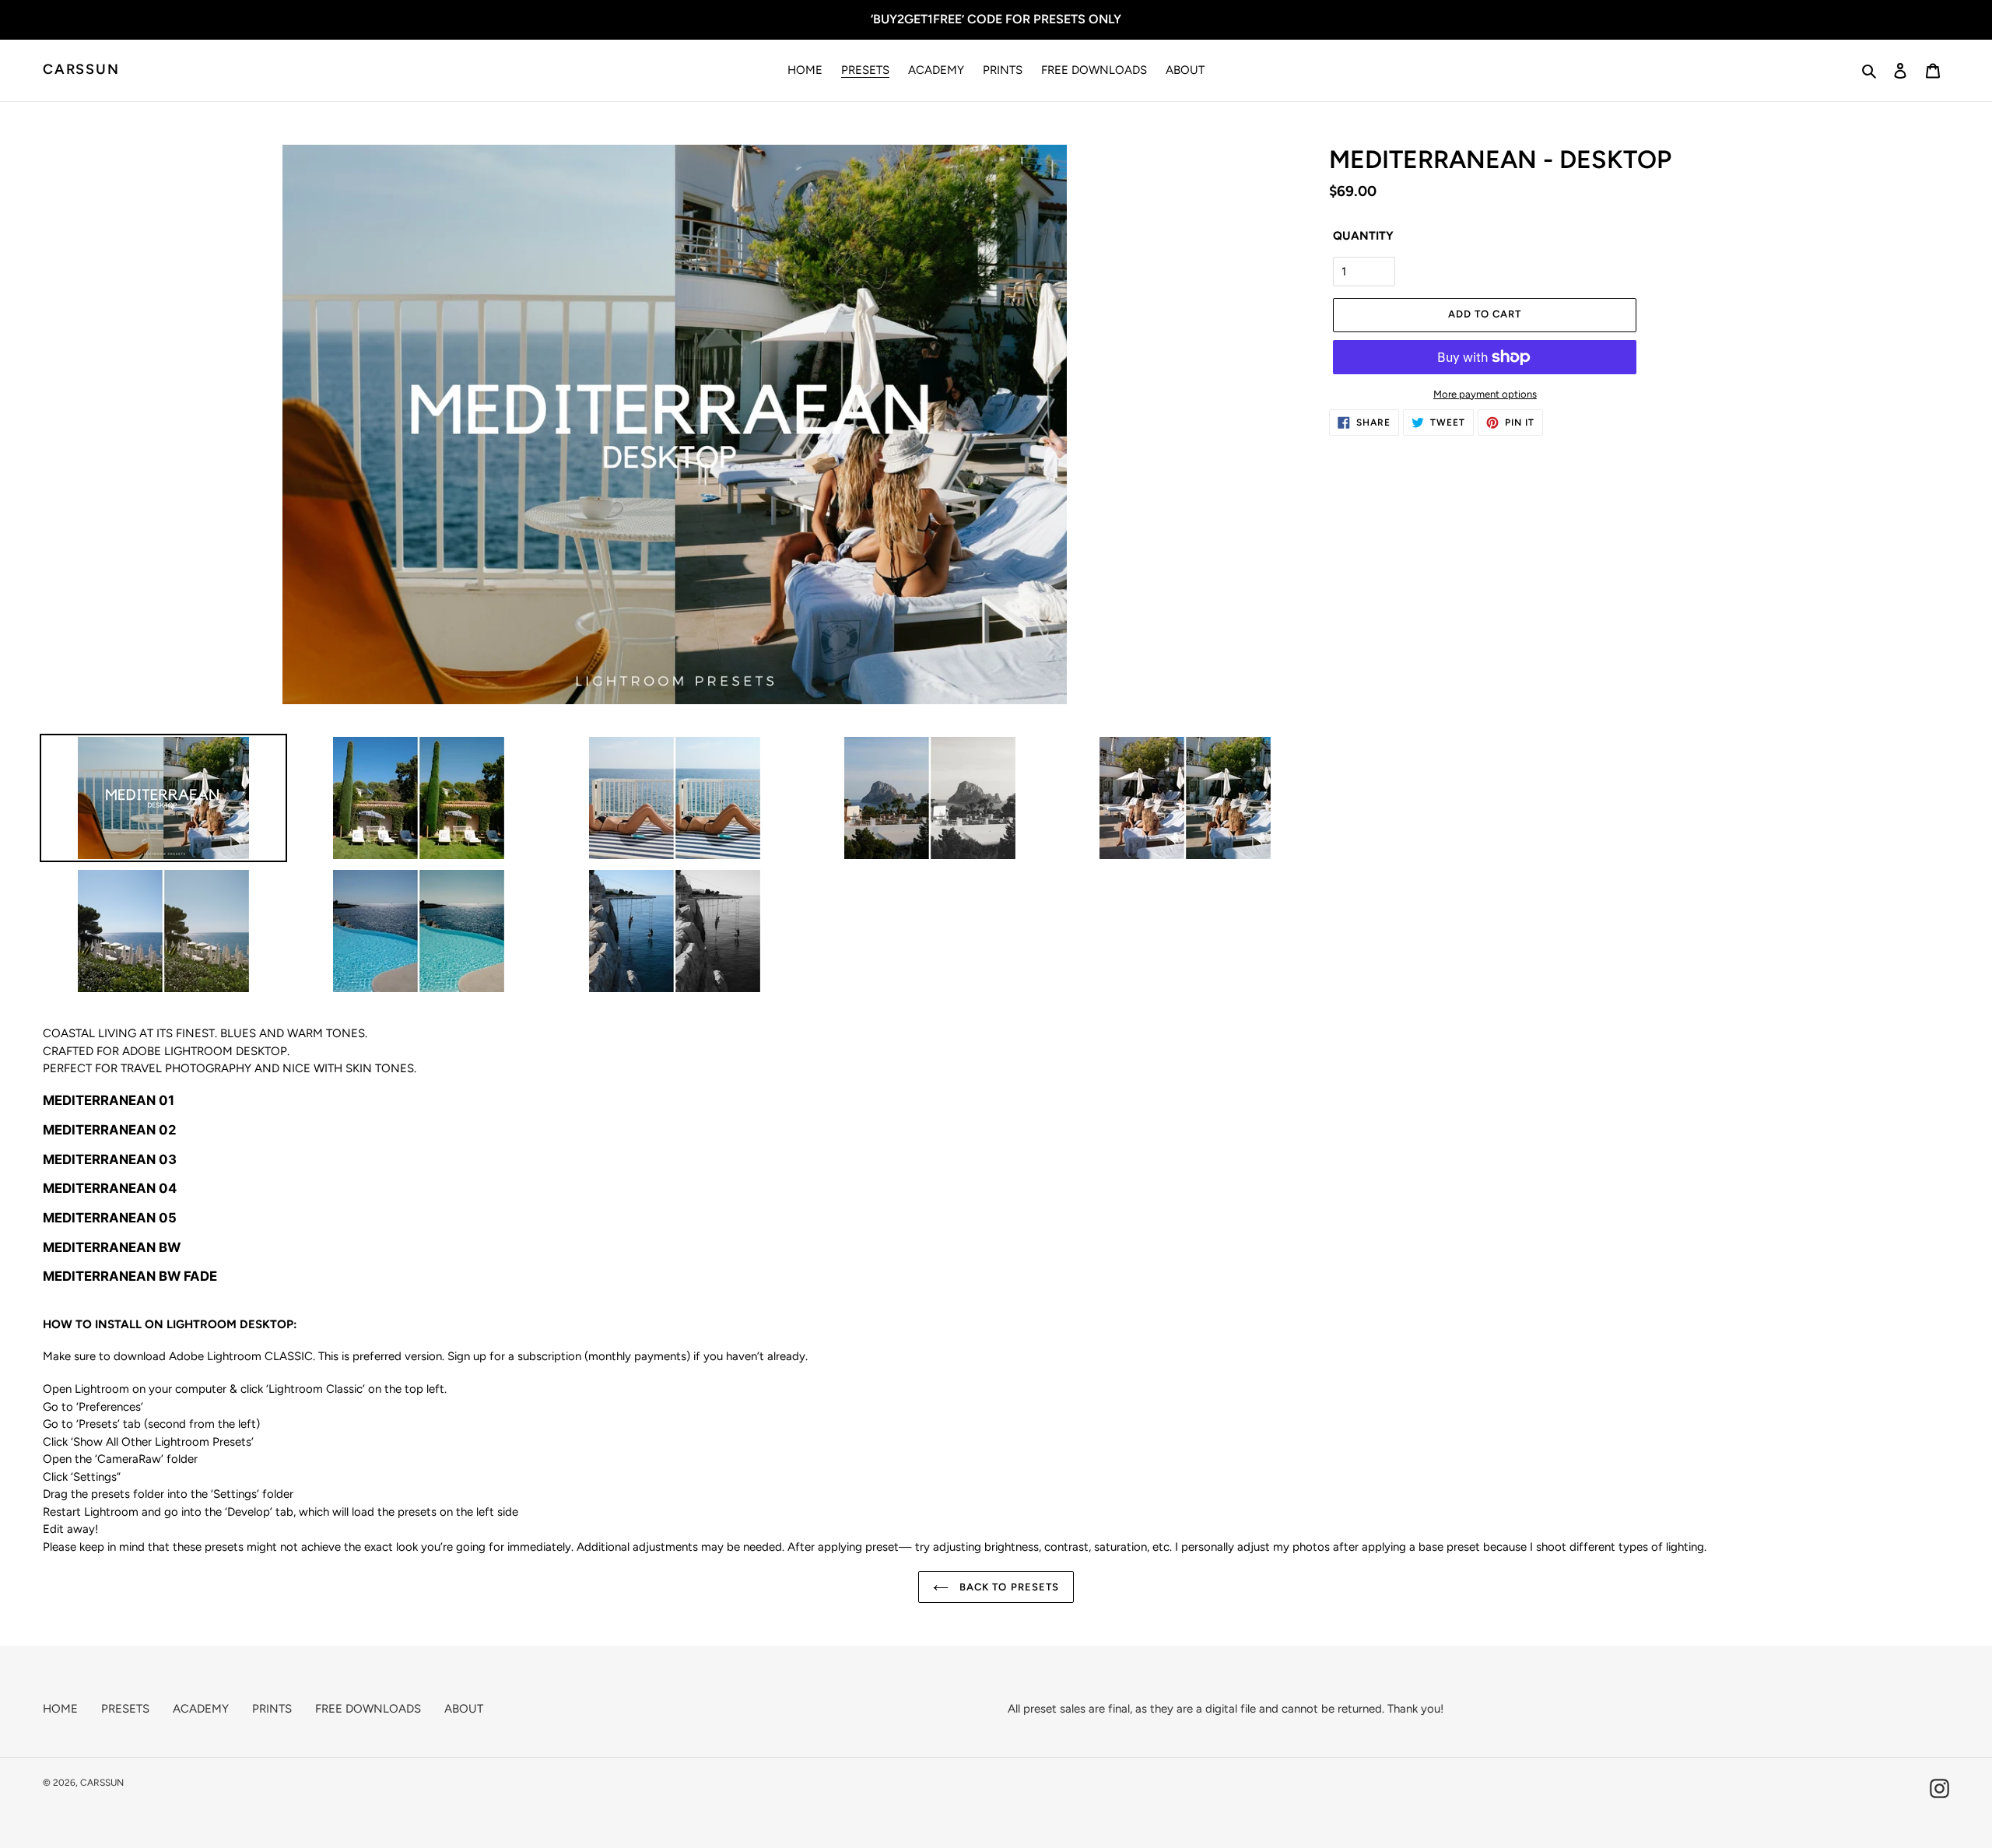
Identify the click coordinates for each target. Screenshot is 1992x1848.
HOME (60, 1709)
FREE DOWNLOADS (368, 1709)
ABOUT (464, 1709)
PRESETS (125, 1709)
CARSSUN (81, 70)
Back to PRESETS (1008, 1587)
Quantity (1363, 236)
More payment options (1485, 394)
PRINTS (272, 1709)
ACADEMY (201, 1709)
